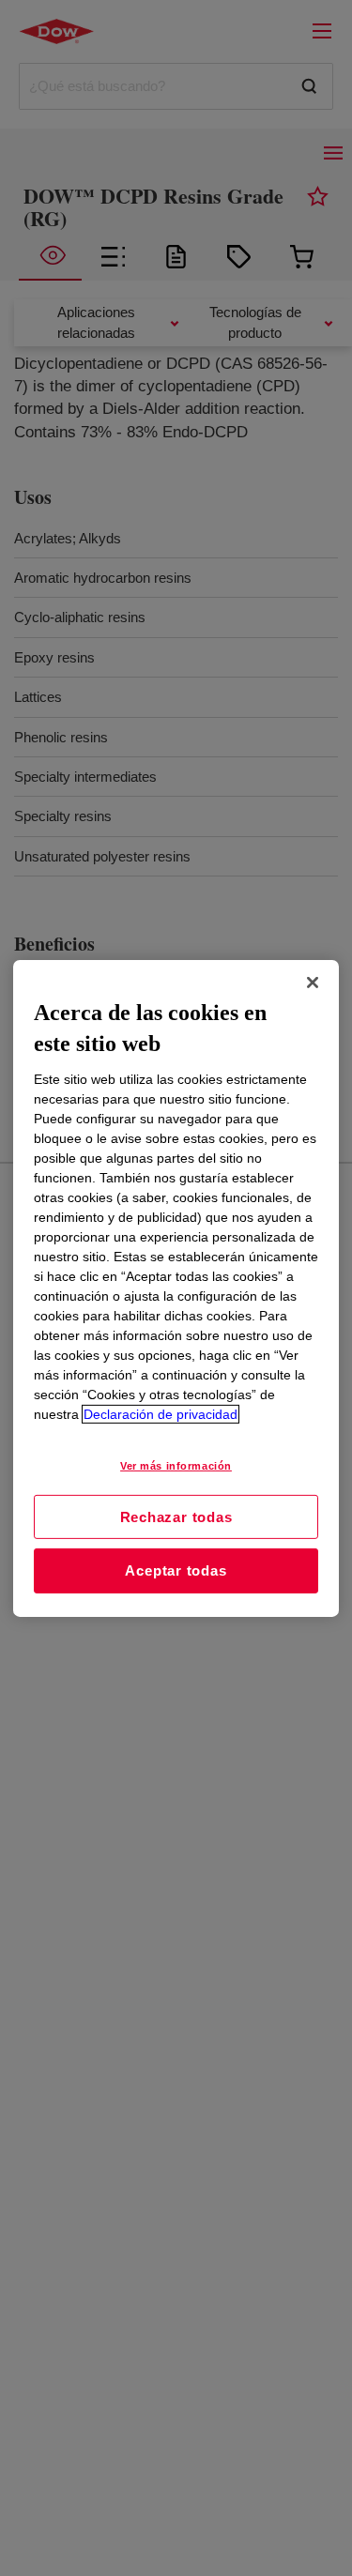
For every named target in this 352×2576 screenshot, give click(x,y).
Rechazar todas (176, 1516)
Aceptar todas (176, 1570)
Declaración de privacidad (161, 1414)
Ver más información (176, 1466)
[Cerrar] (313, 982)
